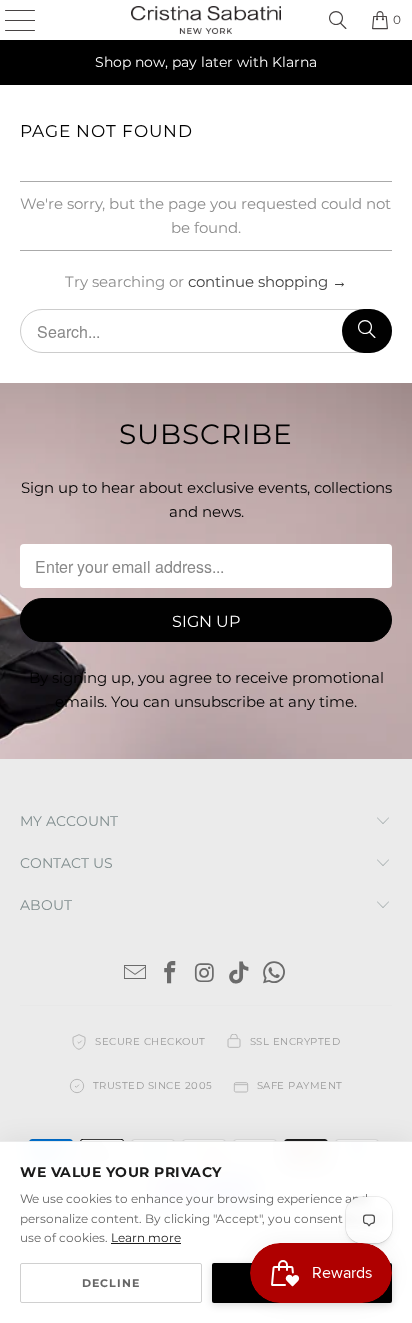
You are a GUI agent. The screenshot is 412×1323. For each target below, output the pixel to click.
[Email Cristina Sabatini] (136, 974)
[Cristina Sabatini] (206, 20)
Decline (111, 1283)
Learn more (146, 1237)
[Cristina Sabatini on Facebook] (170, 974)
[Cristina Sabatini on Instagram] (205, 974)
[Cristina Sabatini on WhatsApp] (275, 974)
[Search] (338, 20)
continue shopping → (267, 281)
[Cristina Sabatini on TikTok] (240, 974)
